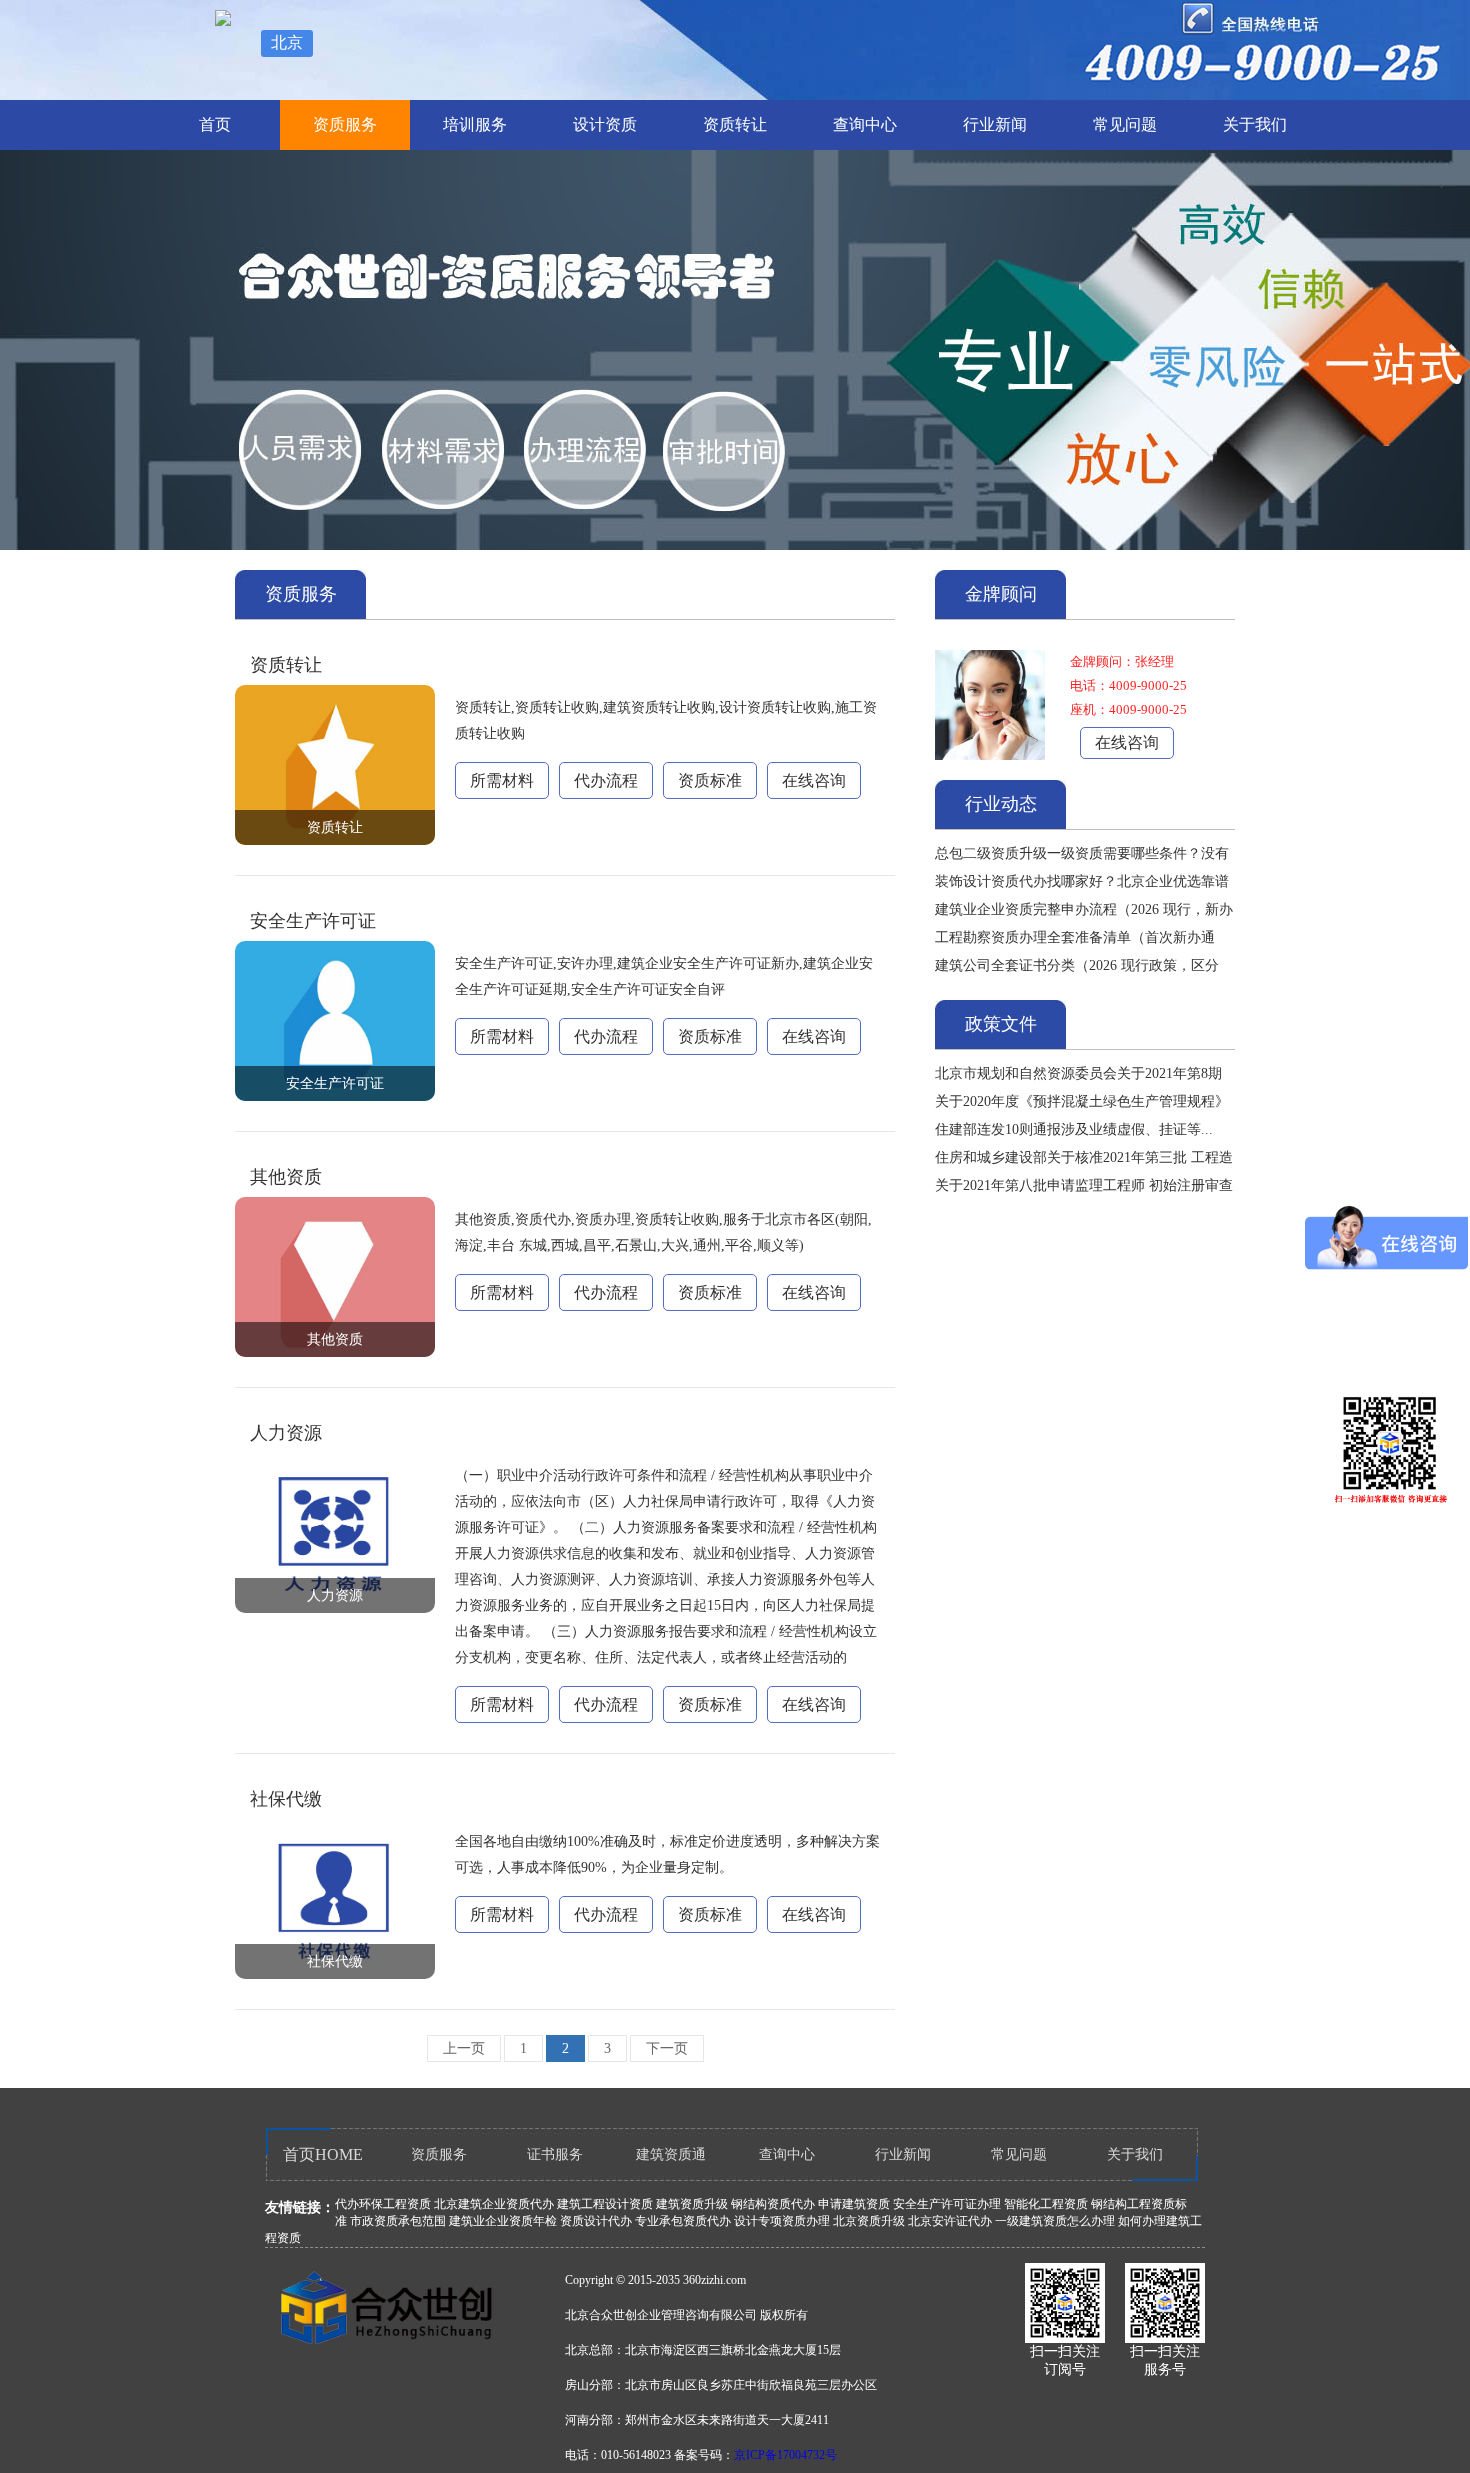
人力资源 (286, 1433)
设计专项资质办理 (782, 2221)
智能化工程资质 (1046, 2204)
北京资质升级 (869, 2221)
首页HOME (323, 2154)
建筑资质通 (671, 2154)
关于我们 (1255, 124)
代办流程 (606, 780)
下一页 (667, 2048)
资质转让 (735, 124)
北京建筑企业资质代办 (494, 2204)
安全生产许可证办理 (947, 2204)
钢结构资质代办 (773, 2204)
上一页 (464, 2048)
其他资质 (286, 1177)
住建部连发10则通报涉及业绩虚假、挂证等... (1074, 1129)
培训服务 (475, 124)
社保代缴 (286, 1799)
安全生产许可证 (313, 921)
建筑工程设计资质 (605, 2204)
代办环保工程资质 (383, 2204)
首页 (215, 124)
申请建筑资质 (854, 2204)
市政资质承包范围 (398, 2221)
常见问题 (1125, 124)
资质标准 (710, 780)
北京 (287, 42)
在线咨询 (814, 780)
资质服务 (345, 124)
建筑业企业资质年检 (503, 2221)
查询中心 (865, 124)
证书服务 (555, 2154)
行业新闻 (995, 124)
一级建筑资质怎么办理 (1055, 2221)
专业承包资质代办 (683, 2221)
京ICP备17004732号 (785, 2455)
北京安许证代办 (950, 2221)
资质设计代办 (596, 2221)
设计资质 (605, 124)
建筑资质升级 (692, 2204)
